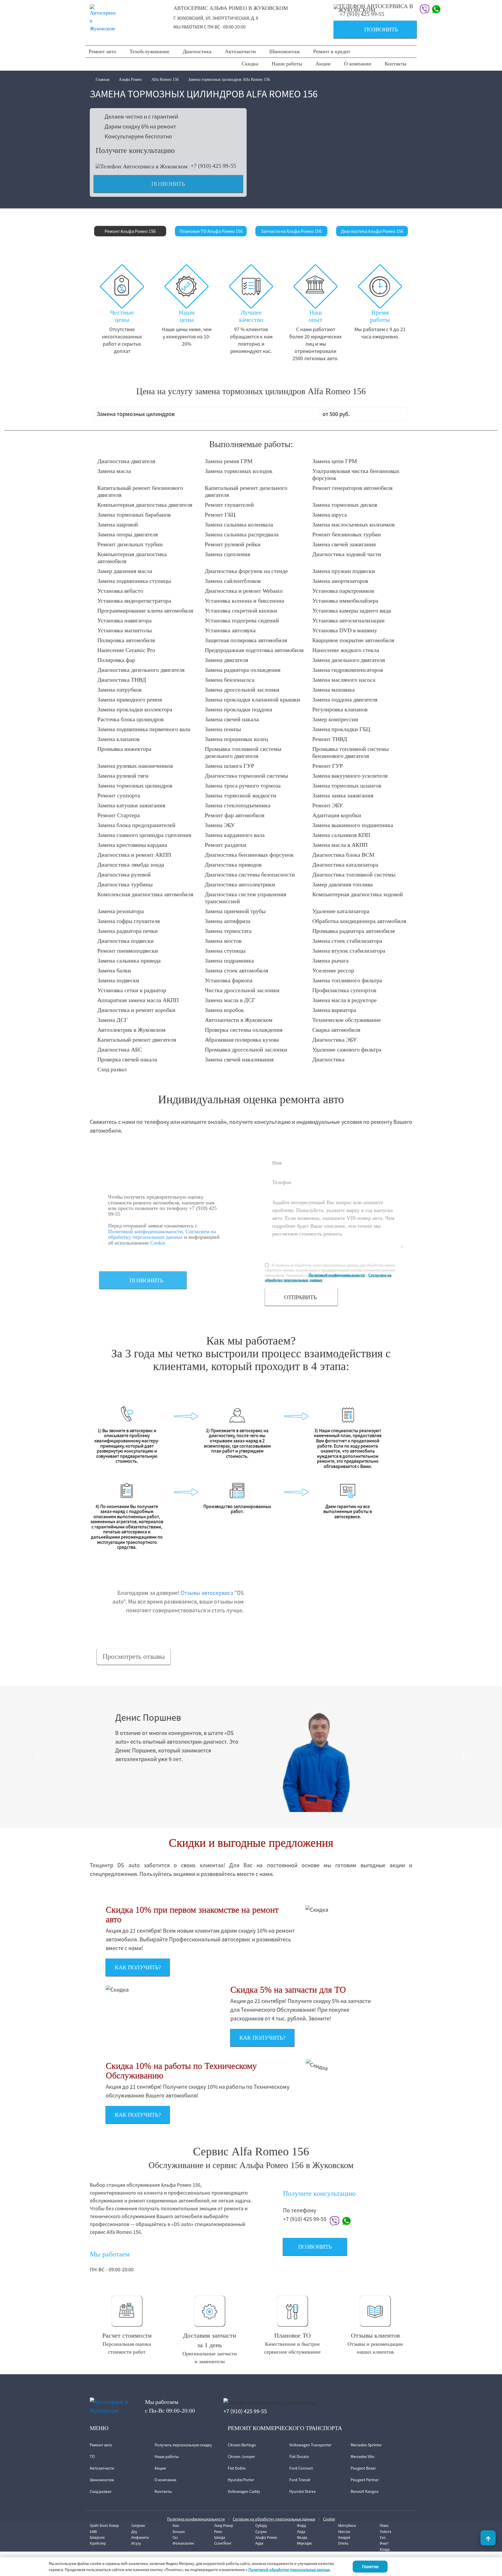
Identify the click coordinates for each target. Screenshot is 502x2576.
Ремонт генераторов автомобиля (352, 488)
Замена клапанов (118, 739)
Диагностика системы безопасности (250, 874)
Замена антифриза (228, 921)
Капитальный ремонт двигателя (137, 1040)
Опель (343, 2543)
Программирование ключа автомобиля (145, 610)
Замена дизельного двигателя (349, 660)
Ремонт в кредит (332, 51)
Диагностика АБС (120, 1049)
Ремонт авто (102, 51)
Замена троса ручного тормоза (243, 786)
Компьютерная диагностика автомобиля (132, 558)
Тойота (386, 2532)
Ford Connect (301, 2468)
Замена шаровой (118, 524)
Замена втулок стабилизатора (349, 951)
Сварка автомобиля (336, 1030)
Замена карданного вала (235, 835)
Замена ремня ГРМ (229, 461)
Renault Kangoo (365, 2491)
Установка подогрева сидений (242, 620)
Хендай (344, 2537)
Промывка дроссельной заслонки (246, 1049)
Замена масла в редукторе (345, 1000)
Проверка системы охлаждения (244, 1030)
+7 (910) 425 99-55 (362, 14)
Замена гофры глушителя (129, 921)
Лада (301, 2532)
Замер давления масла (125, 571)
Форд (301, 2526)
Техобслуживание (149, 51)
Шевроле (97, 2537)
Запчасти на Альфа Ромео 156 (291, 231)
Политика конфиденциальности (196, 2519)
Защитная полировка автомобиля (246, 640)
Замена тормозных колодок (239, 471)
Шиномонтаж (285, 51)
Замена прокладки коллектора (135, 709)
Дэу (134, 2532)
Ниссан (344, 2532)
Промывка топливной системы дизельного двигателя (243, 752)
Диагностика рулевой (124, 874)
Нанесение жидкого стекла (346, 650)
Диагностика (197, 51)
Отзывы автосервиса (207, 1593)
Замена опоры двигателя (128, 534)
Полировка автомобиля (126, 640)
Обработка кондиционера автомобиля (359, 921)
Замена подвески (118, 980)
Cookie (158, 1243)
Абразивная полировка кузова (242, 1040)
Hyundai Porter (241, 2480)
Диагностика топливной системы (354, 874)
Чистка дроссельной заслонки (242, 990)
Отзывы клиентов (375, 2335)
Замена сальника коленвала (239, 524)
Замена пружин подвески (344, 571)
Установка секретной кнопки (241, 610)
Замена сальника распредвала (242, 534)
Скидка (250, 64)
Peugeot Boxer (363, 2468)
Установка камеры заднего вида (352, 610)
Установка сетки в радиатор (132, 990)
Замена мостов (223, 941)
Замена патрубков (119, 690)
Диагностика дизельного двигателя (141, 670)
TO (92, 2457)
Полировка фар (116, 660)
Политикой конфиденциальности (145, 1231)
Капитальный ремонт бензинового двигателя (140, 491)
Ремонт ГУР (328, 766)
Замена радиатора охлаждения (243, 670)
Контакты (396, 64)
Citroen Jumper (241, 2457)
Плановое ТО (293, 2335)
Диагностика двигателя (126, 461)
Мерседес (305, 2543)
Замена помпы (223, 729)
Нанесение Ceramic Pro (126, 650)
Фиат (384, 2543)
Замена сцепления (227, 554)
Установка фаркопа (229, 980)
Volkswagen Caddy (244, 2491)
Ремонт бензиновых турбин (347, 534)
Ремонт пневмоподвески (128, 951)
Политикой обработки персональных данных (289, 2570)
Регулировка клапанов (340, 709)
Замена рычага (330, 961)
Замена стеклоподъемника (238, 805)
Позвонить (368, 30)
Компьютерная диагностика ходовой (358, 894)
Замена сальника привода (129, 961)
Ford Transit (300, 2480)
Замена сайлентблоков (233, 581)
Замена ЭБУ (220, 825)
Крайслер (98, 2543)
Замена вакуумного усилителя (350, 776)
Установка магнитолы (124, 630)
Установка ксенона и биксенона (244, 601)
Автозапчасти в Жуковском (239, 1020)
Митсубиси (347, 2526)
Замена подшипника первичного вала (144, 729)
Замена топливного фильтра (347, 980)
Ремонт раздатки (226, 845)
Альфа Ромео (130, 80)
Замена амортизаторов (340, 581)
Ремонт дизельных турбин (130, 544)
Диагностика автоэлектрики (240, 884)
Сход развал (112, 1069)
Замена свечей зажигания (344, 544)
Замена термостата (228, 931)
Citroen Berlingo (242, 2445)
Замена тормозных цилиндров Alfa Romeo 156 (229, 80)
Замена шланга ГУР (230, 766)
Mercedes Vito (363, 2457)
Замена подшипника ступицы (134, 581)
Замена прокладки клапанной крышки (252, 699)
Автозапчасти (240, 51)
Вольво (179, 2532)
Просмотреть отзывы (134, 1656)
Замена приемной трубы (235, 911)
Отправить (300, 1297)
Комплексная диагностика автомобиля (145, 894)
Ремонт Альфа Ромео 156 (130, 231)
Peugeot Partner (365, 2480)
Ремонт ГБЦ (220, 515)
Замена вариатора (334, 1010)
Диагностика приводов (233, 865)
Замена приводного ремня (130, 699)
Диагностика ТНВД (122, 680)
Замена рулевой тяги (123, 776)
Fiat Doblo (237, 2468)
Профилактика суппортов (344, 990)
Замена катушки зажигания (131, 805)
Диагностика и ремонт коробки (136, 1010)
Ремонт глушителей (229, 505)
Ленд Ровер (224, 2526)
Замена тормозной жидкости (241, 795)
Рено (218, 2532)
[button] (38, 1757)
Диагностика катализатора (345, 865)
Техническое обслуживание (347, 1020)
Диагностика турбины (125, 884)
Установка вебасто (120, 591)
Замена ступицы (225, 951)
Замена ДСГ (113, 1020)
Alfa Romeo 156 (165, 80)
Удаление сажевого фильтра (347, 1049)
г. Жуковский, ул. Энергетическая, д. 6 (216, 18)
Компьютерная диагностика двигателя (145, 505)
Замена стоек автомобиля (236, 970)
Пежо (384, 2526)
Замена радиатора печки (128, 931)
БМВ (93, 2532)
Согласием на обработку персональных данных (162, 1234)
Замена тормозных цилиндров (135, 786)
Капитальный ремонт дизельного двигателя (246, 491)
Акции (323, 64)
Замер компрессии (335, 719)
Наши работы (287, 64)
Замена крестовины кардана (132, 845)
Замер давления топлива (343, 884)
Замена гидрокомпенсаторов (348, 670)
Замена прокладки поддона (239, 709)
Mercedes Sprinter (366, 2445)
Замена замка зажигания (343, 795)
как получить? (138, 1967)
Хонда (385, 2549)
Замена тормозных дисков (345, 505)
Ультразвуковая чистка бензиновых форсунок (356, 474)
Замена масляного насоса (344, 680)
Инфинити (140, 2537)
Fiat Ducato (299, 2457)
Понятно (370, 2567)
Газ (175, 2537)
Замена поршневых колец (236, 739)
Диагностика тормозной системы (246, 776)
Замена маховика (334, 690)
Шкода (220, 2537)
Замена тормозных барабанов (134, 515)
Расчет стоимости (127, 2335)
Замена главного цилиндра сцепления (144, 835)
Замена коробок (224, 1010)
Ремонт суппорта (119, 795)
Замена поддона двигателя (345, 699)
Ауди (259, 2543)
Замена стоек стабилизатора (347, 941)
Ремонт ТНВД (330, 739)
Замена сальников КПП (341, 835)
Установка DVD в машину (345, 630)
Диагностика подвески (125, 941)
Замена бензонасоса (230, 680)
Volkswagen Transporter (310, 2445)
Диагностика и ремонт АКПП (134, 855)
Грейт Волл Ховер (104, 2526)
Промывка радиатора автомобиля (354, 931)
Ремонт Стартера (119, 815)
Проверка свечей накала (127, 1059)
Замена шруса (330, 515)
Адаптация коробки (337, 815)
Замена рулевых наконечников (135, 766)
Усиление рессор (333, 970)
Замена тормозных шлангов (347, 786)
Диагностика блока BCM (343, 855)
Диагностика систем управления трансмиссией (245, 898)
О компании (358, 64)
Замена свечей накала (232, 719)
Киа (176, 2526)
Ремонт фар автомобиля (235, 815)
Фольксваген (183, 2543)
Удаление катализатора (341, 911)
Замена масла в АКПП (340, 845)
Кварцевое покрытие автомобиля (353, 640)
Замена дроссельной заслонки (242, 690)
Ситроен (138, 2526)
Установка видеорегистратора (134, 601)
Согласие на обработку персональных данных (274, 2519)
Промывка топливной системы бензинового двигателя (350, 752)
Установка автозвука (230, 630)
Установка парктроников (343, 591)
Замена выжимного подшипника (353, 825)
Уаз (383, 2537)
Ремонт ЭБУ (328, 805)
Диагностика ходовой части (347, 554)
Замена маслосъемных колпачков (353, 524)
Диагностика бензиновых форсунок (249, 855)
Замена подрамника (229, 961)
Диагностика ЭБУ (335, 1040)
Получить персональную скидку (183, 2445)
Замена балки (114, 970)
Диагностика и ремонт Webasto (244, 591)
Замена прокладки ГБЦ (341, 729)
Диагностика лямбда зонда (131, 865)
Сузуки (261, 2532)
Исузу (136, 2543)
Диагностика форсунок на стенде (246, 571)
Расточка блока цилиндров (130, 719)
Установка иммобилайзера (345, 601)
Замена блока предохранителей (136, 825)
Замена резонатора (121, 911)
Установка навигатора (124, 620)
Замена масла (114, 471)
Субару (261, 2526)
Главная (103, 80)
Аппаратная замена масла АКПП (138, 1000)
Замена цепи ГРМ (335, 461)
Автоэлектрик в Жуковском (131, 1030)
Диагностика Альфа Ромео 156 (372, 231)
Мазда (302, 2537)
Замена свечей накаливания (239, 1059)
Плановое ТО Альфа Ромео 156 (211, 231)
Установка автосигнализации (348, 620)
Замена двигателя (226, 660)
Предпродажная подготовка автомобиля (254, 650)
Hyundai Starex (302, 2491)
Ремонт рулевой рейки (233, 544)
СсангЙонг (223, 2543)
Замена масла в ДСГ (230, 1000)
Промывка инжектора (124, 749)
